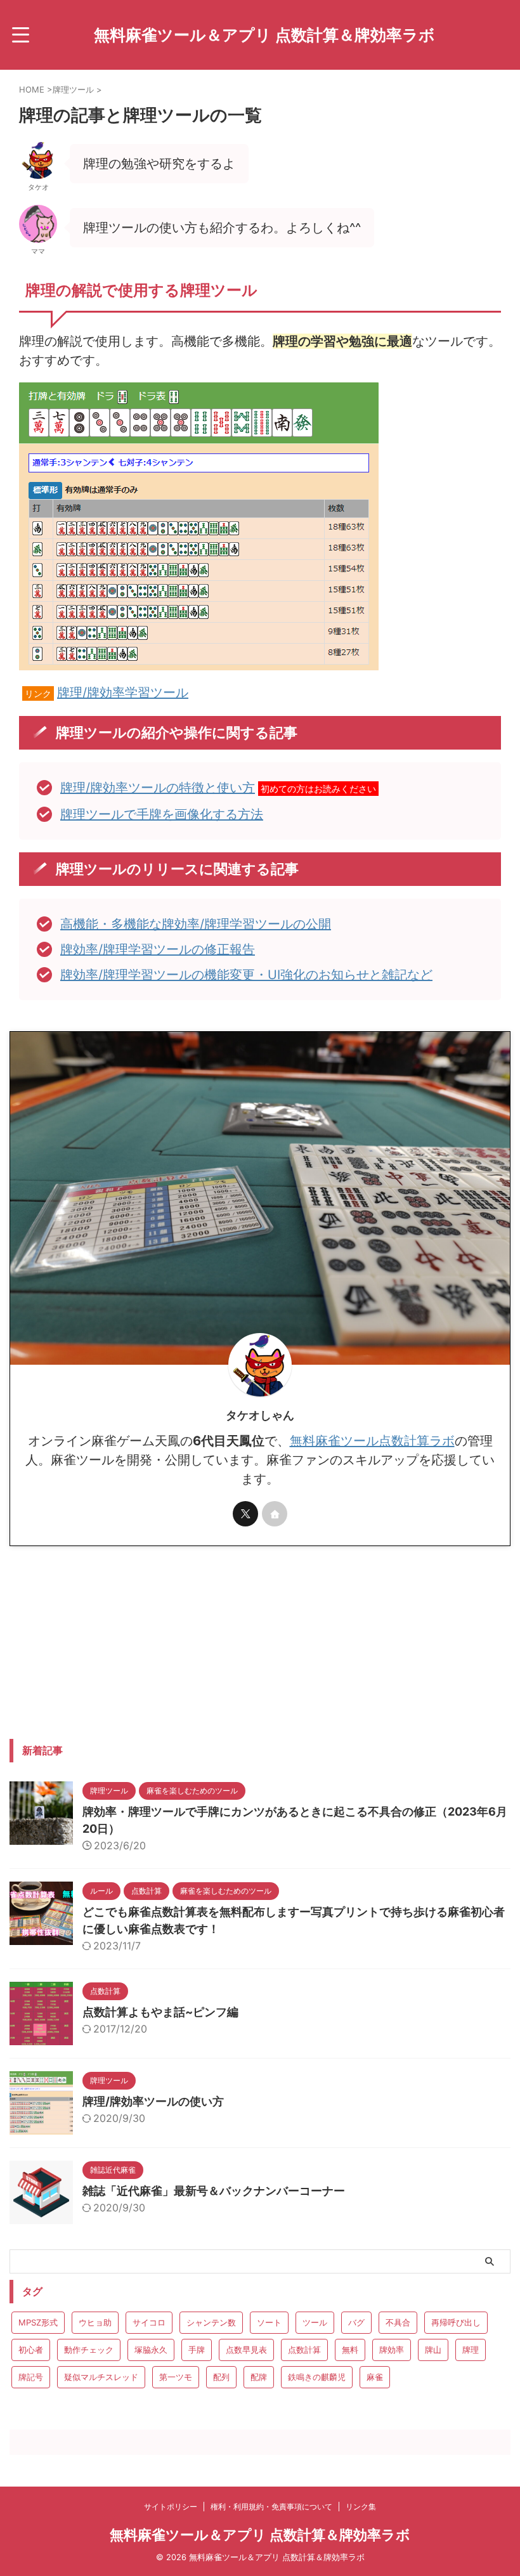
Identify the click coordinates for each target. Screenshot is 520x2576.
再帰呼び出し (456, 2322)
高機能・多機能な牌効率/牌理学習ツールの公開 (196, 924)
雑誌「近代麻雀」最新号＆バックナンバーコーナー (214, 2191)
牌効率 (392, 2350)
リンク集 (361, 2507)
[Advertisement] (116, 1641)
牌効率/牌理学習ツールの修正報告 (158, 949)
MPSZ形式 (38, 2322)
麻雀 (375, 2377)
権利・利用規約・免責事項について (271, 2507)
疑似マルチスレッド (101, 2377)
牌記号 (31, 2377)
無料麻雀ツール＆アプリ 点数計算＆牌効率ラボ (264, 35)
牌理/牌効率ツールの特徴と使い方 (158, 788)
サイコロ (149, 2322)
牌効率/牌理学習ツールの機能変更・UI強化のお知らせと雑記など (246, 975)
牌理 (471, 2350)
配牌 (259, 2377)
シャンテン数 (211, 2322)
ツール (315, 2322)
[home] (275, 1514)
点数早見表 (246, 2350)
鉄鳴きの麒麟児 (317, 2377)
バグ (356, 2322)
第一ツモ (176, 2377)
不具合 (398, 2322)
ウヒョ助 (95, 2322)
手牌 (197, 2350)
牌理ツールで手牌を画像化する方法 (162, 814)
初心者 (31, 2350)
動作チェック (89, 2350)
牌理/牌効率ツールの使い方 (153, 2101)
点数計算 (304, 2350)
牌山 (433, 2350)
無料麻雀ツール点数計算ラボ (372, 1441)
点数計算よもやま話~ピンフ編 (160, 2012)
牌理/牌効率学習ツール (123, 693)
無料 (350, 2350)
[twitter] (245, 1514)
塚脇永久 (151, 2350)
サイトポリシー (171, 2507)
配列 (221, 2377)
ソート (269, 2322)
